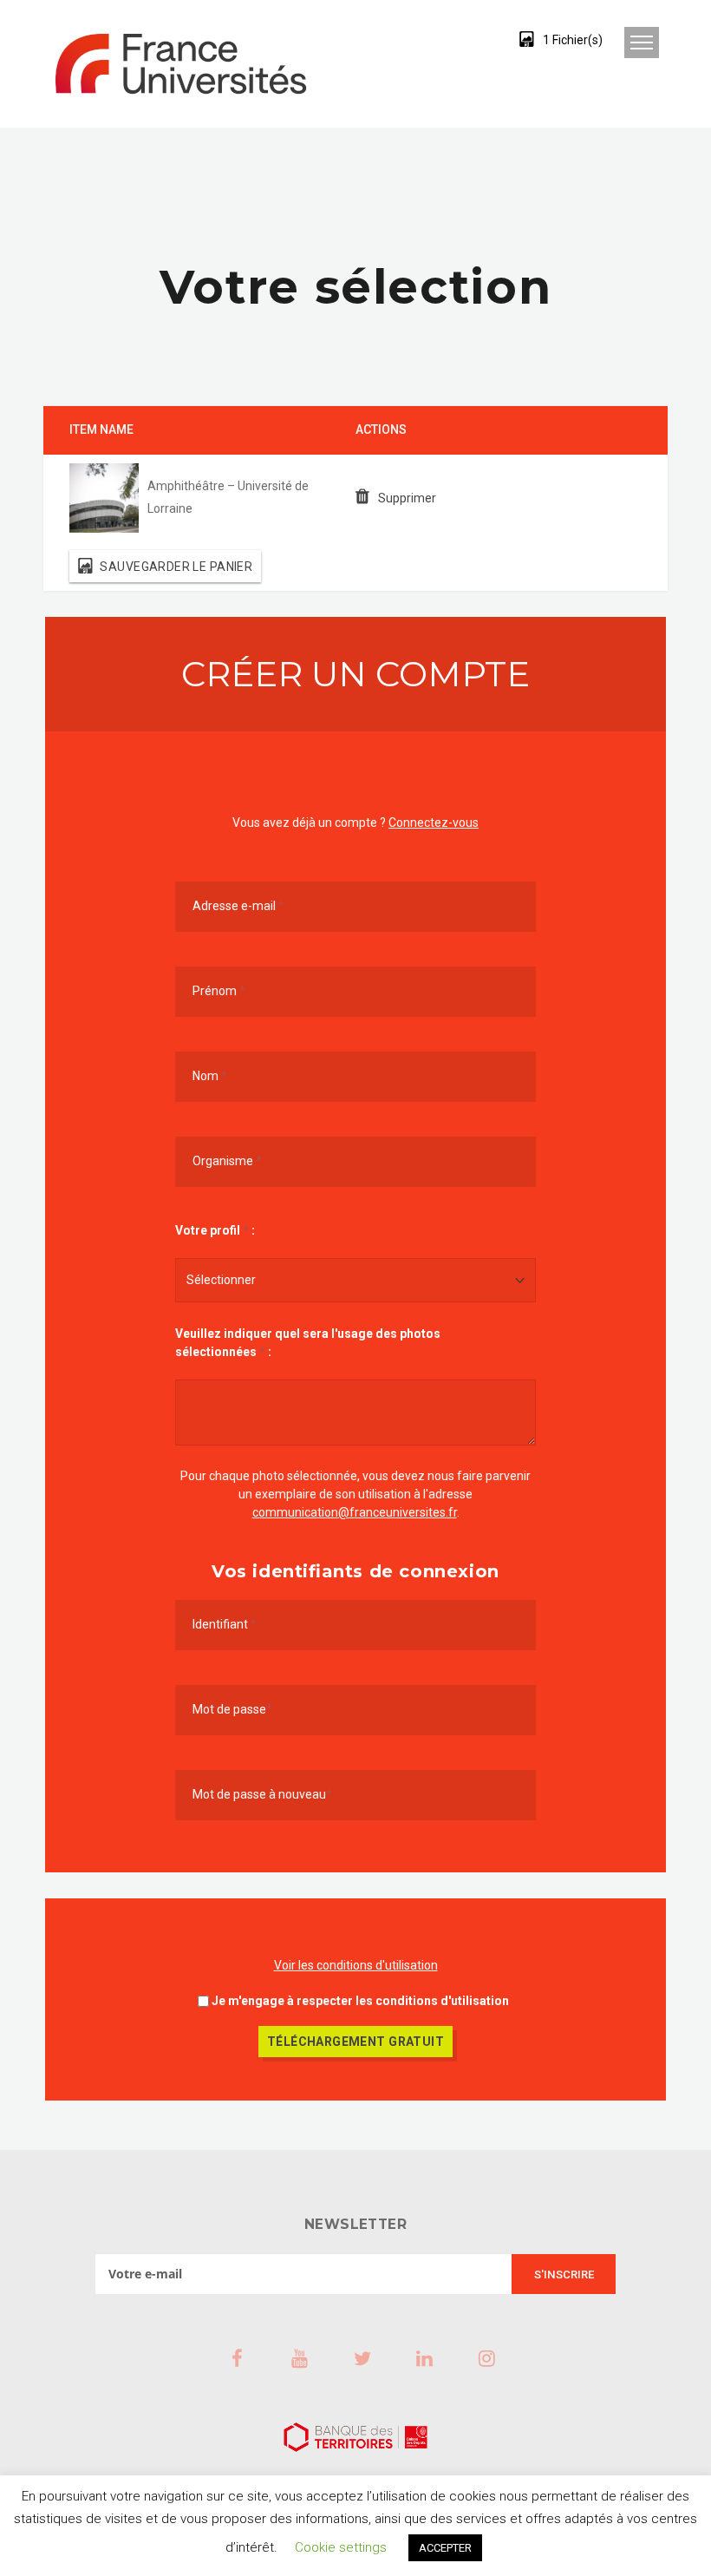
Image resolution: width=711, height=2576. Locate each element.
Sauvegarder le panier (176, 566)
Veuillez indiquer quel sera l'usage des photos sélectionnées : (308, 1343)
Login (463, 39)
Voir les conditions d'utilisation (356, 1965)
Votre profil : (215, 1230)
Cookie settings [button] (341, 2547)
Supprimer (407, 498)
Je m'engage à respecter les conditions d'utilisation (360, 2001)
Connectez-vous (434, 823)
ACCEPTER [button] (445, 2548)
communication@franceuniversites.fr (355, 1512)
